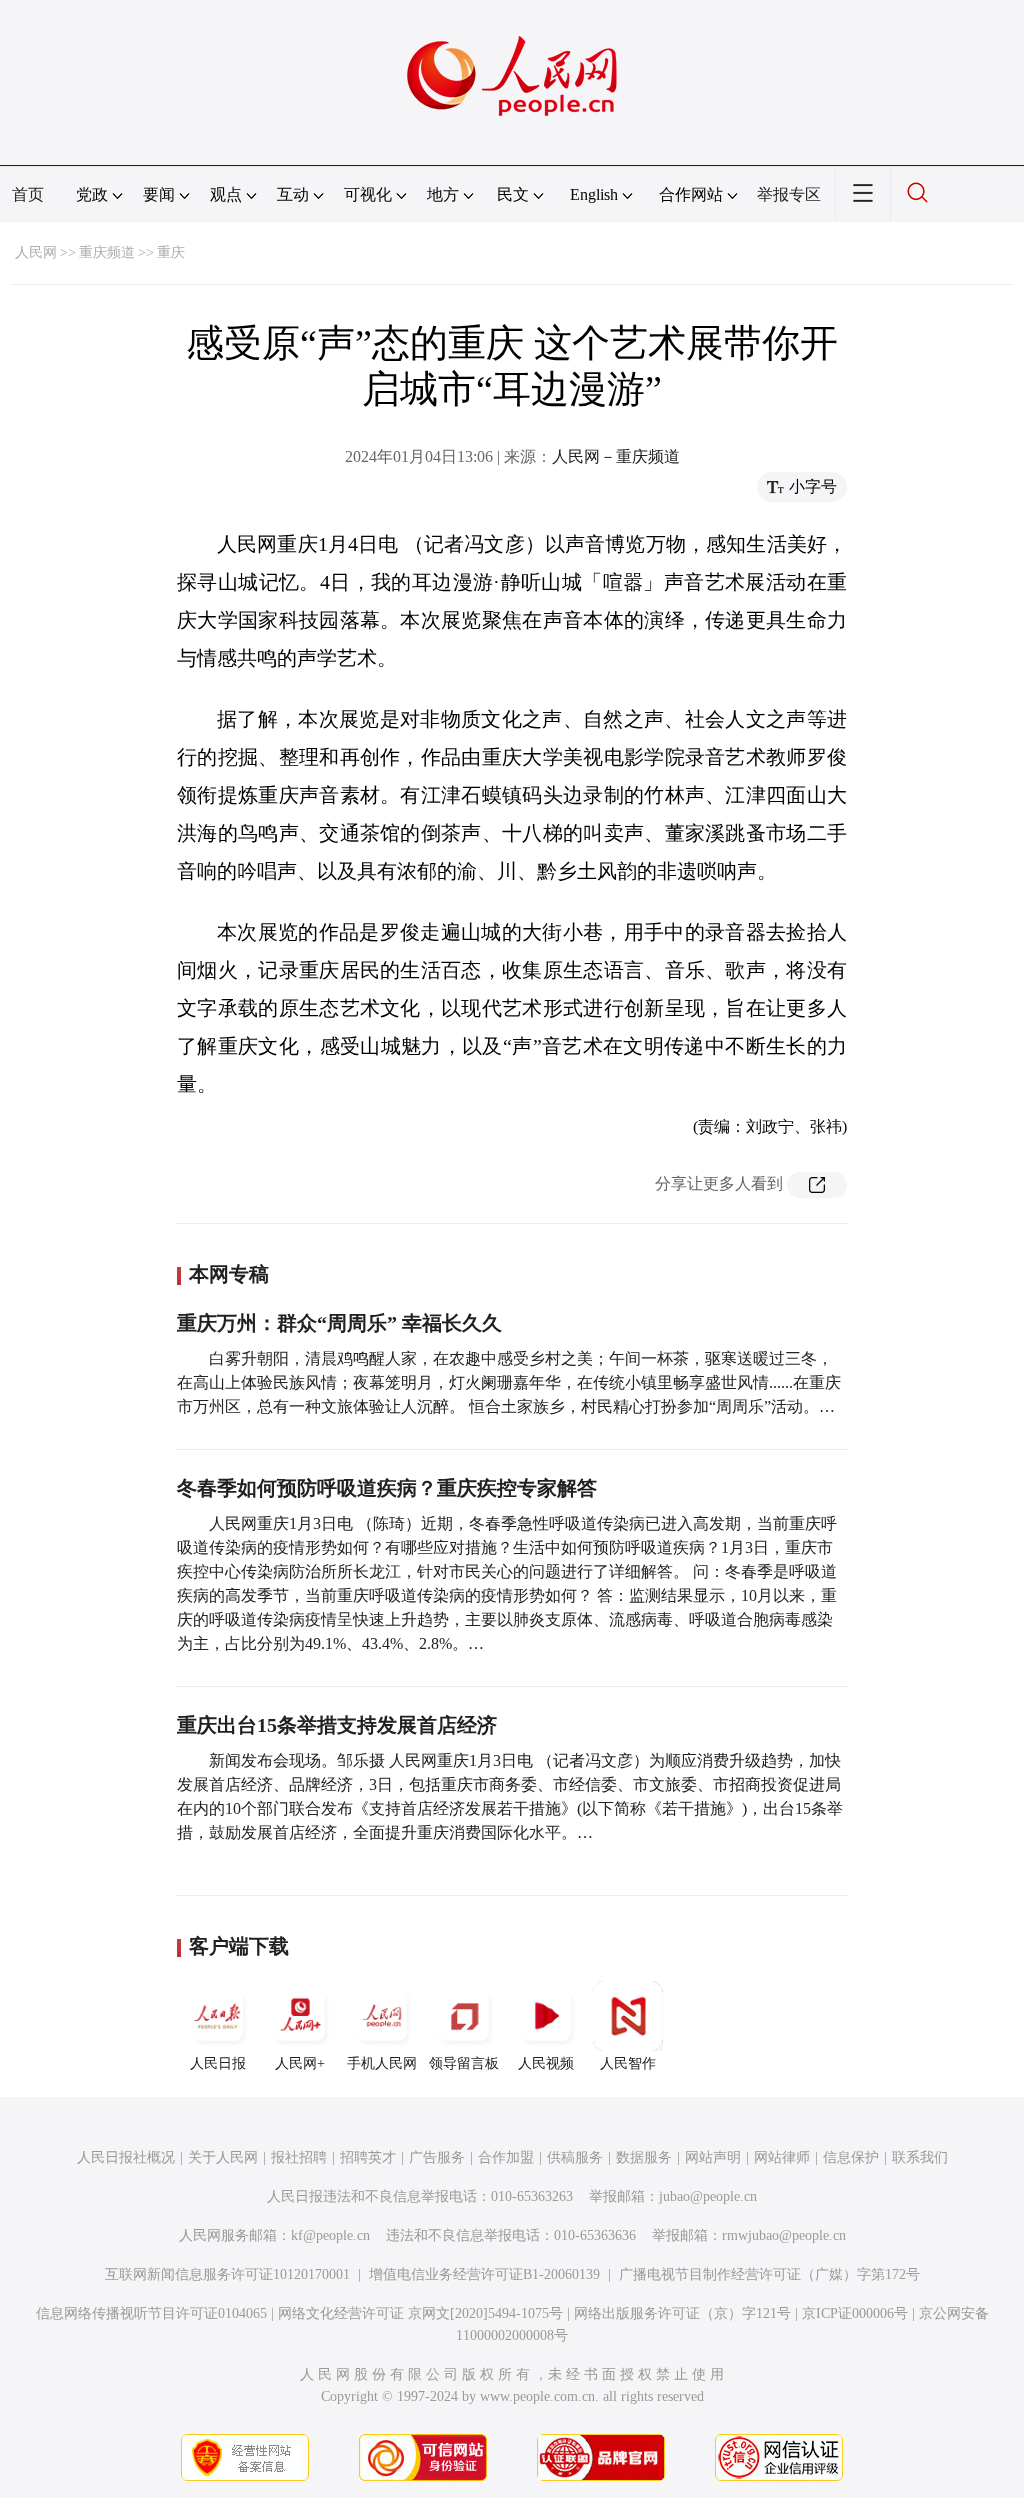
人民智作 (628, 2063)
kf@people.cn (330, 2235)
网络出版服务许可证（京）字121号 (682, 2313)
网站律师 (782, 2157)
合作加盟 (506, 2157)
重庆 (171, 252)
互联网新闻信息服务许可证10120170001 (227, 2274)
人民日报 (218, 2063)
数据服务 (644, 2157)
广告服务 (437, 2157)
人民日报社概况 (126, 2157)
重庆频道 (107, 252)
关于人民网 (223, 2157)
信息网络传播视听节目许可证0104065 (151, 2313)
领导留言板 (464, 2063)
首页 (28, 194)
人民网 (36, 252)
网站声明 (713, 2157)
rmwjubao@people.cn (784, 2235)
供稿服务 (575, 2157)
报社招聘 (299, 2157)
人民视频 (546, 2063)
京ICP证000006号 (855, 2313)
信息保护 (851, 2157)
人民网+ (300, 2063)
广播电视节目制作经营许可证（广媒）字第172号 (769, 2274)
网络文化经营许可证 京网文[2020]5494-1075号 (420, 2313)
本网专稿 (229, 1274)
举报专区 (789, 194)
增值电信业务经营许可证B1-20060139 (484, 2274)
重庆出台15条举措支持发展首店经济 (337, 1725)
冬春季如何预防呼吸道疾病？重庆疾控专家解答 (387, 1488)
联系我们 (920, 2157)
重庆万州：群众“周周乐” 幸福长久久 (339, 1323)
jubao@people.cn (708, 2196)
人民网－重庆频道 (616, 456)
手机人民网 (382, 2063)
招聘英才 (368, 2157)
